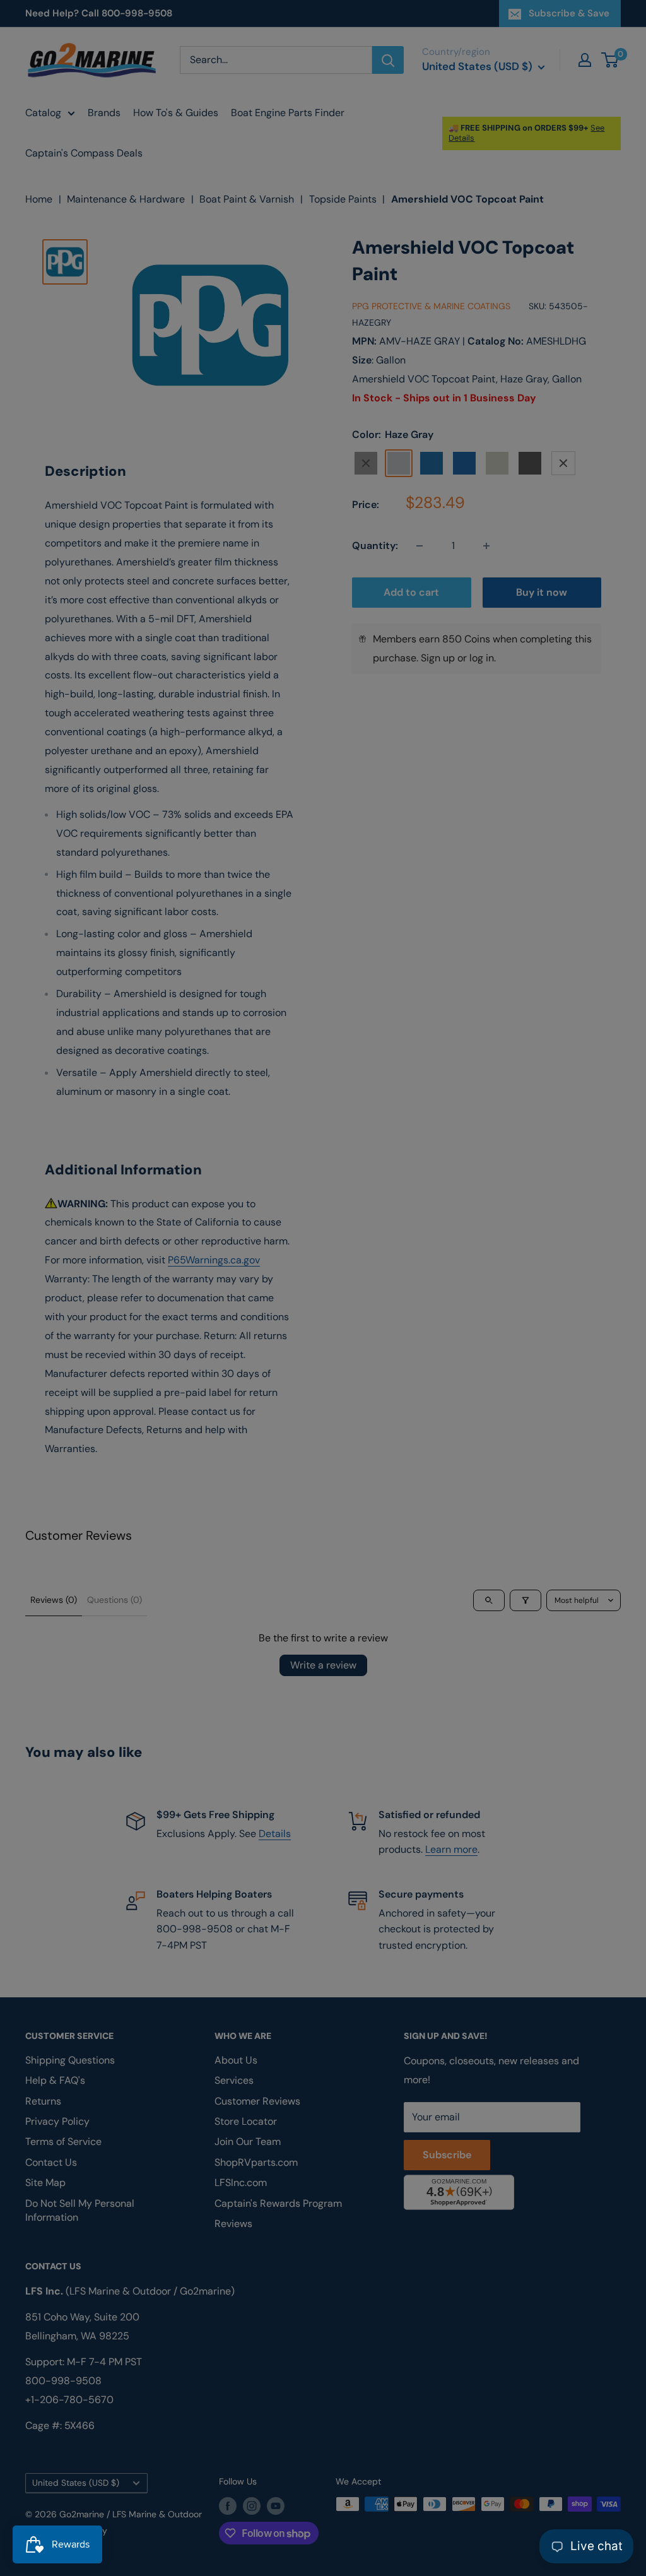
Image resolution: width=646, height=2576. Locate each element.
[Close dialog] (496, 1140)
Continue (323, 1313)
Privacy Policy (171, 1418)
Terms (214, 1418)
